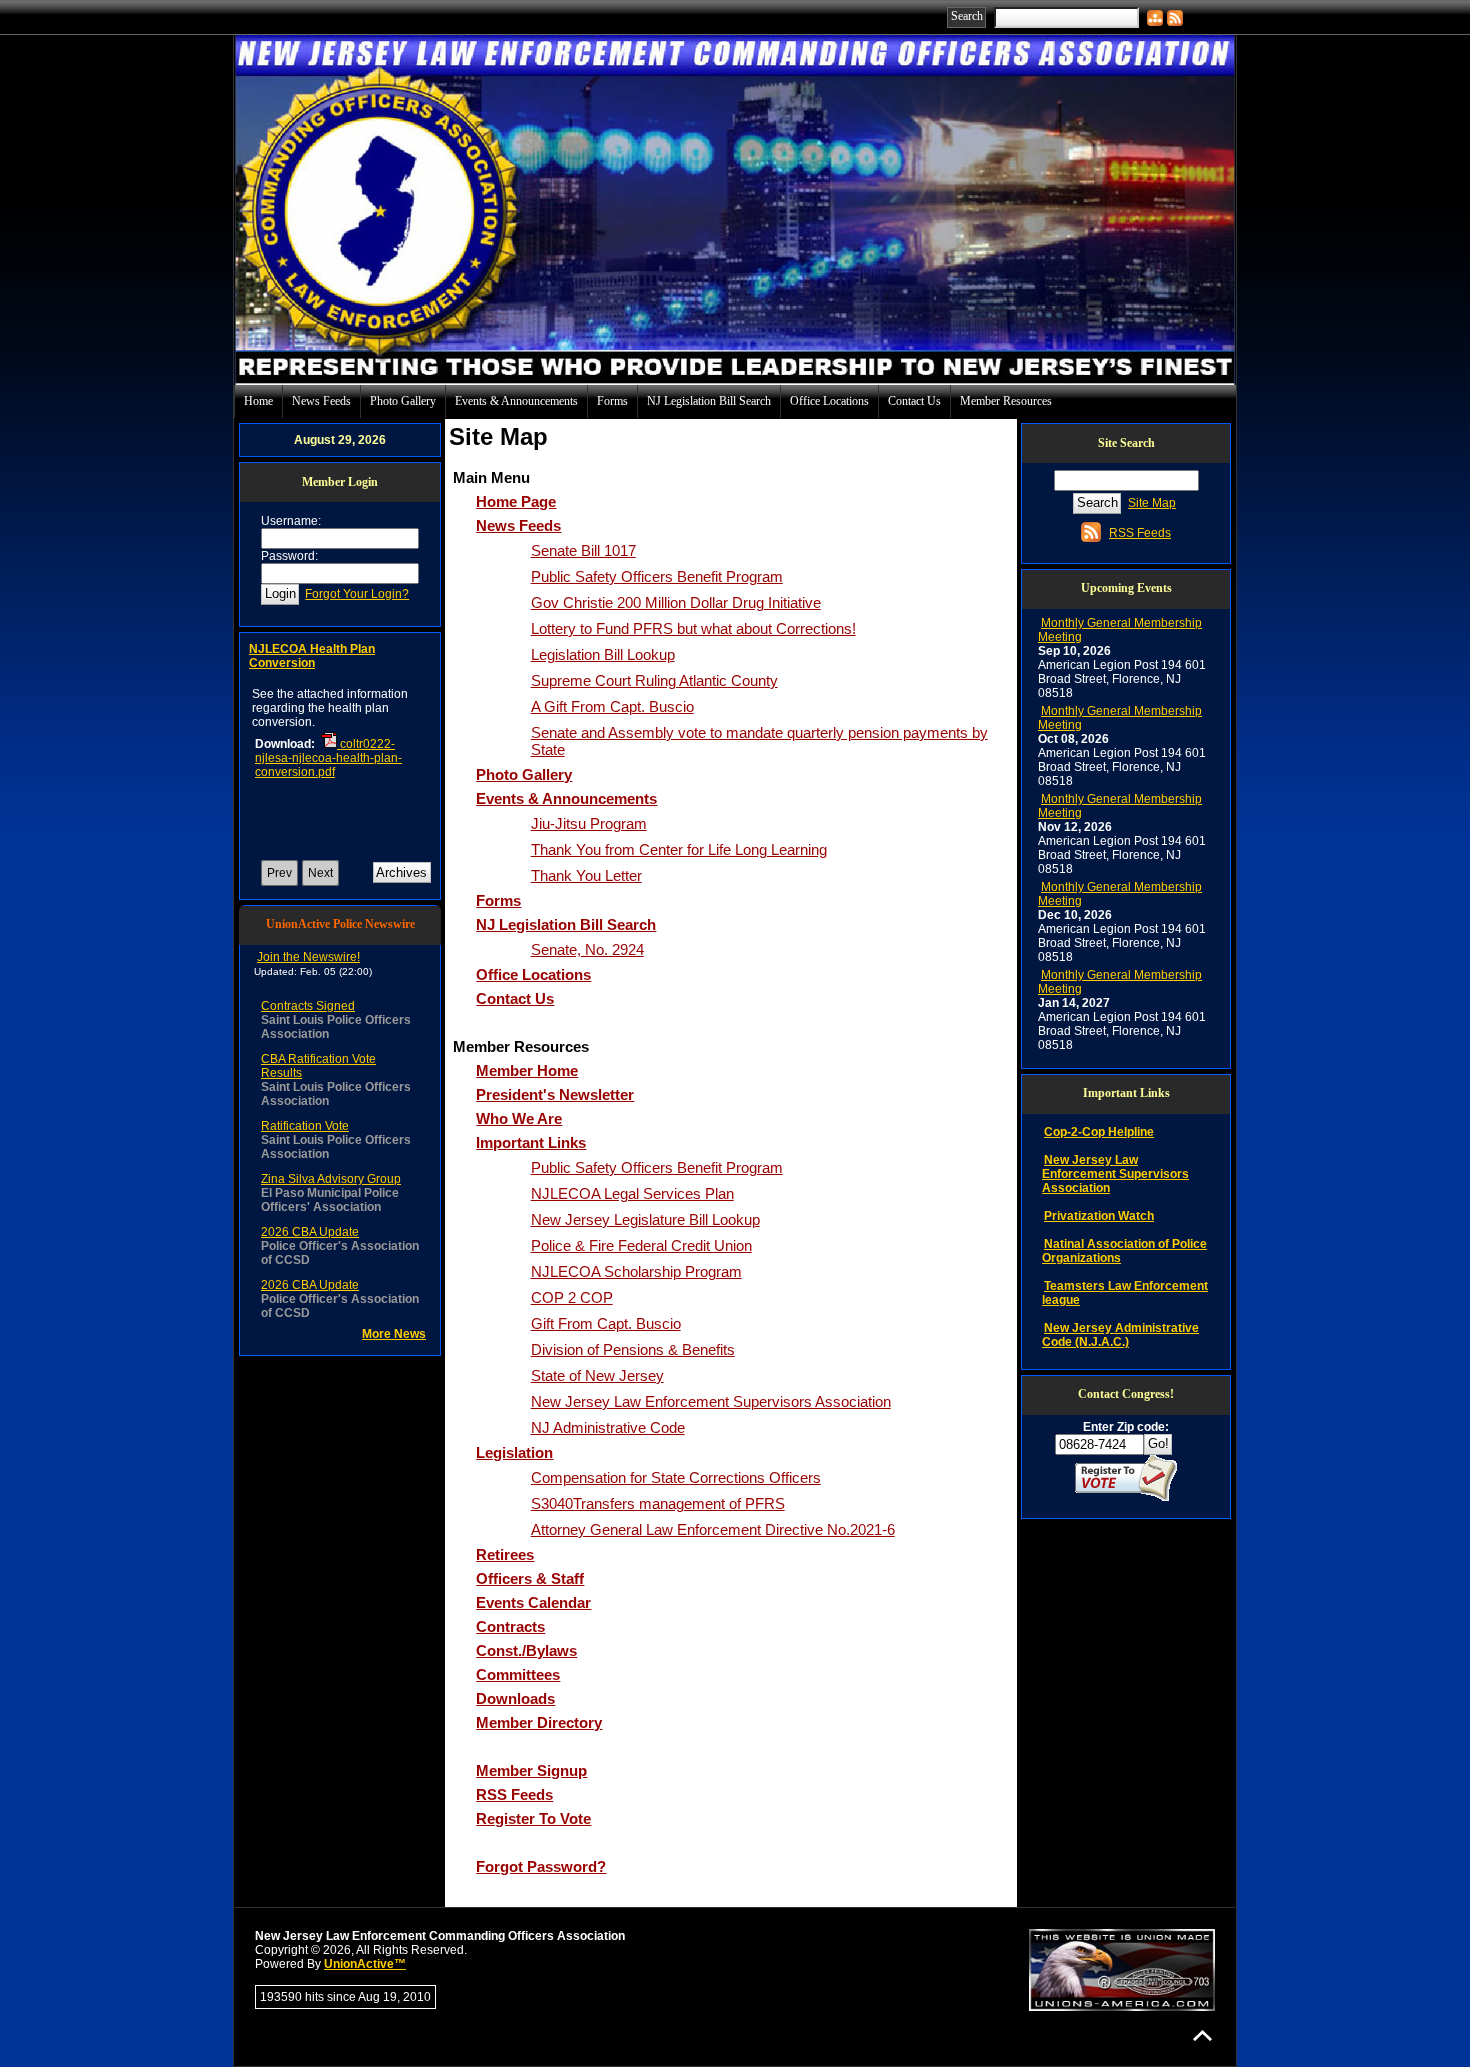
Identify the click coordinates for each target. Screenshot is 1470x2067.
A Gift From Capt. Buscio (612, 706)
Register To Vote (533, 1818)
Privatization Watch (1099, 1216)
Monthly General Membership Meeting (1120, 630)
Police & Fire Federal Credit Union (641, 1245)
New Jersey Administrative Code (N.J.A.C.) (1120, 1335)
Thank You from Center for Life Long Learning (679, 849)
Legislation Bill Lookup (603, 654)
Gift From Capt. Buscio (606, 1323)
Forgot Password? (541, 1866)
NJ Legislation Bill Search (709, 401)
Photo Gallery (403, 401)
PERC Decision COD (307, 649)
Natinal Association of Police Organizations (1124, 1251)
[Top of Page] (1202, 2035)
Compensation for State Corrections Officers (676, 1477)
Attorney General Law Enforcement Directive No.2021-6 (713, 1529)
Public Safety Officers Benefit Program (657, 576)
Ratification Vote (305, 1126)
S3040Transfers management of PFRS (658, 1503)
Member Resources (1006, 401)
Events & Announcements (516, 401)
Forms (612, 401)
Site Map (1152, 503)
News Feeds (321, 401)
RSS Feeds (514, 1794)
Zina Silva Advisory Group (331, 1179)
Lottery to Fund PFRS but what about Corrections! (693, 628)
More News (394, 1334)
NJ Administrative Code (608, 1427)
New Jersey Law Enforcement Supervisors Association (711, 1401)
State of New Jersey (597, 1375)
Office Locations (829, 401)
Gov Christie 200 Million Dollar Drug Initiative (676, 602)
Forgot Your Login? (357, 594)
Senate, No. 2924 (587, 949)
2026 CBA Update (310, 1232)
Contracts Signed (308, 1006)
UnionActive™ (365, 1964)
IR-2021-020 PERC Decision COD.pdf (332, 793)
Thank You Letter (586, 875)
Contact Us (914, 401)
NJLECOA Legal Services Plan (632, 1193)
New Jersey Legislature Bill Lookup (645, 1219)
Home (258, 401)
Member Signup (531, 1770)
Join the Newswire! (308, 957)
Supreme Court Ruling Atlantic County (654, 680)
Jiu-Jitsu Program (589, 823)
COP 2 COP (572, 1297)
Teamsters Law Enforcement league (1125, 1293)
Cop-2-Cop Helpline (1099, 1132)
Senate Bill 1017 (583, 550)
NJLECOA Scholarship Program (636, 1271)
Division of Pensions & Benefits (633, 1349)
